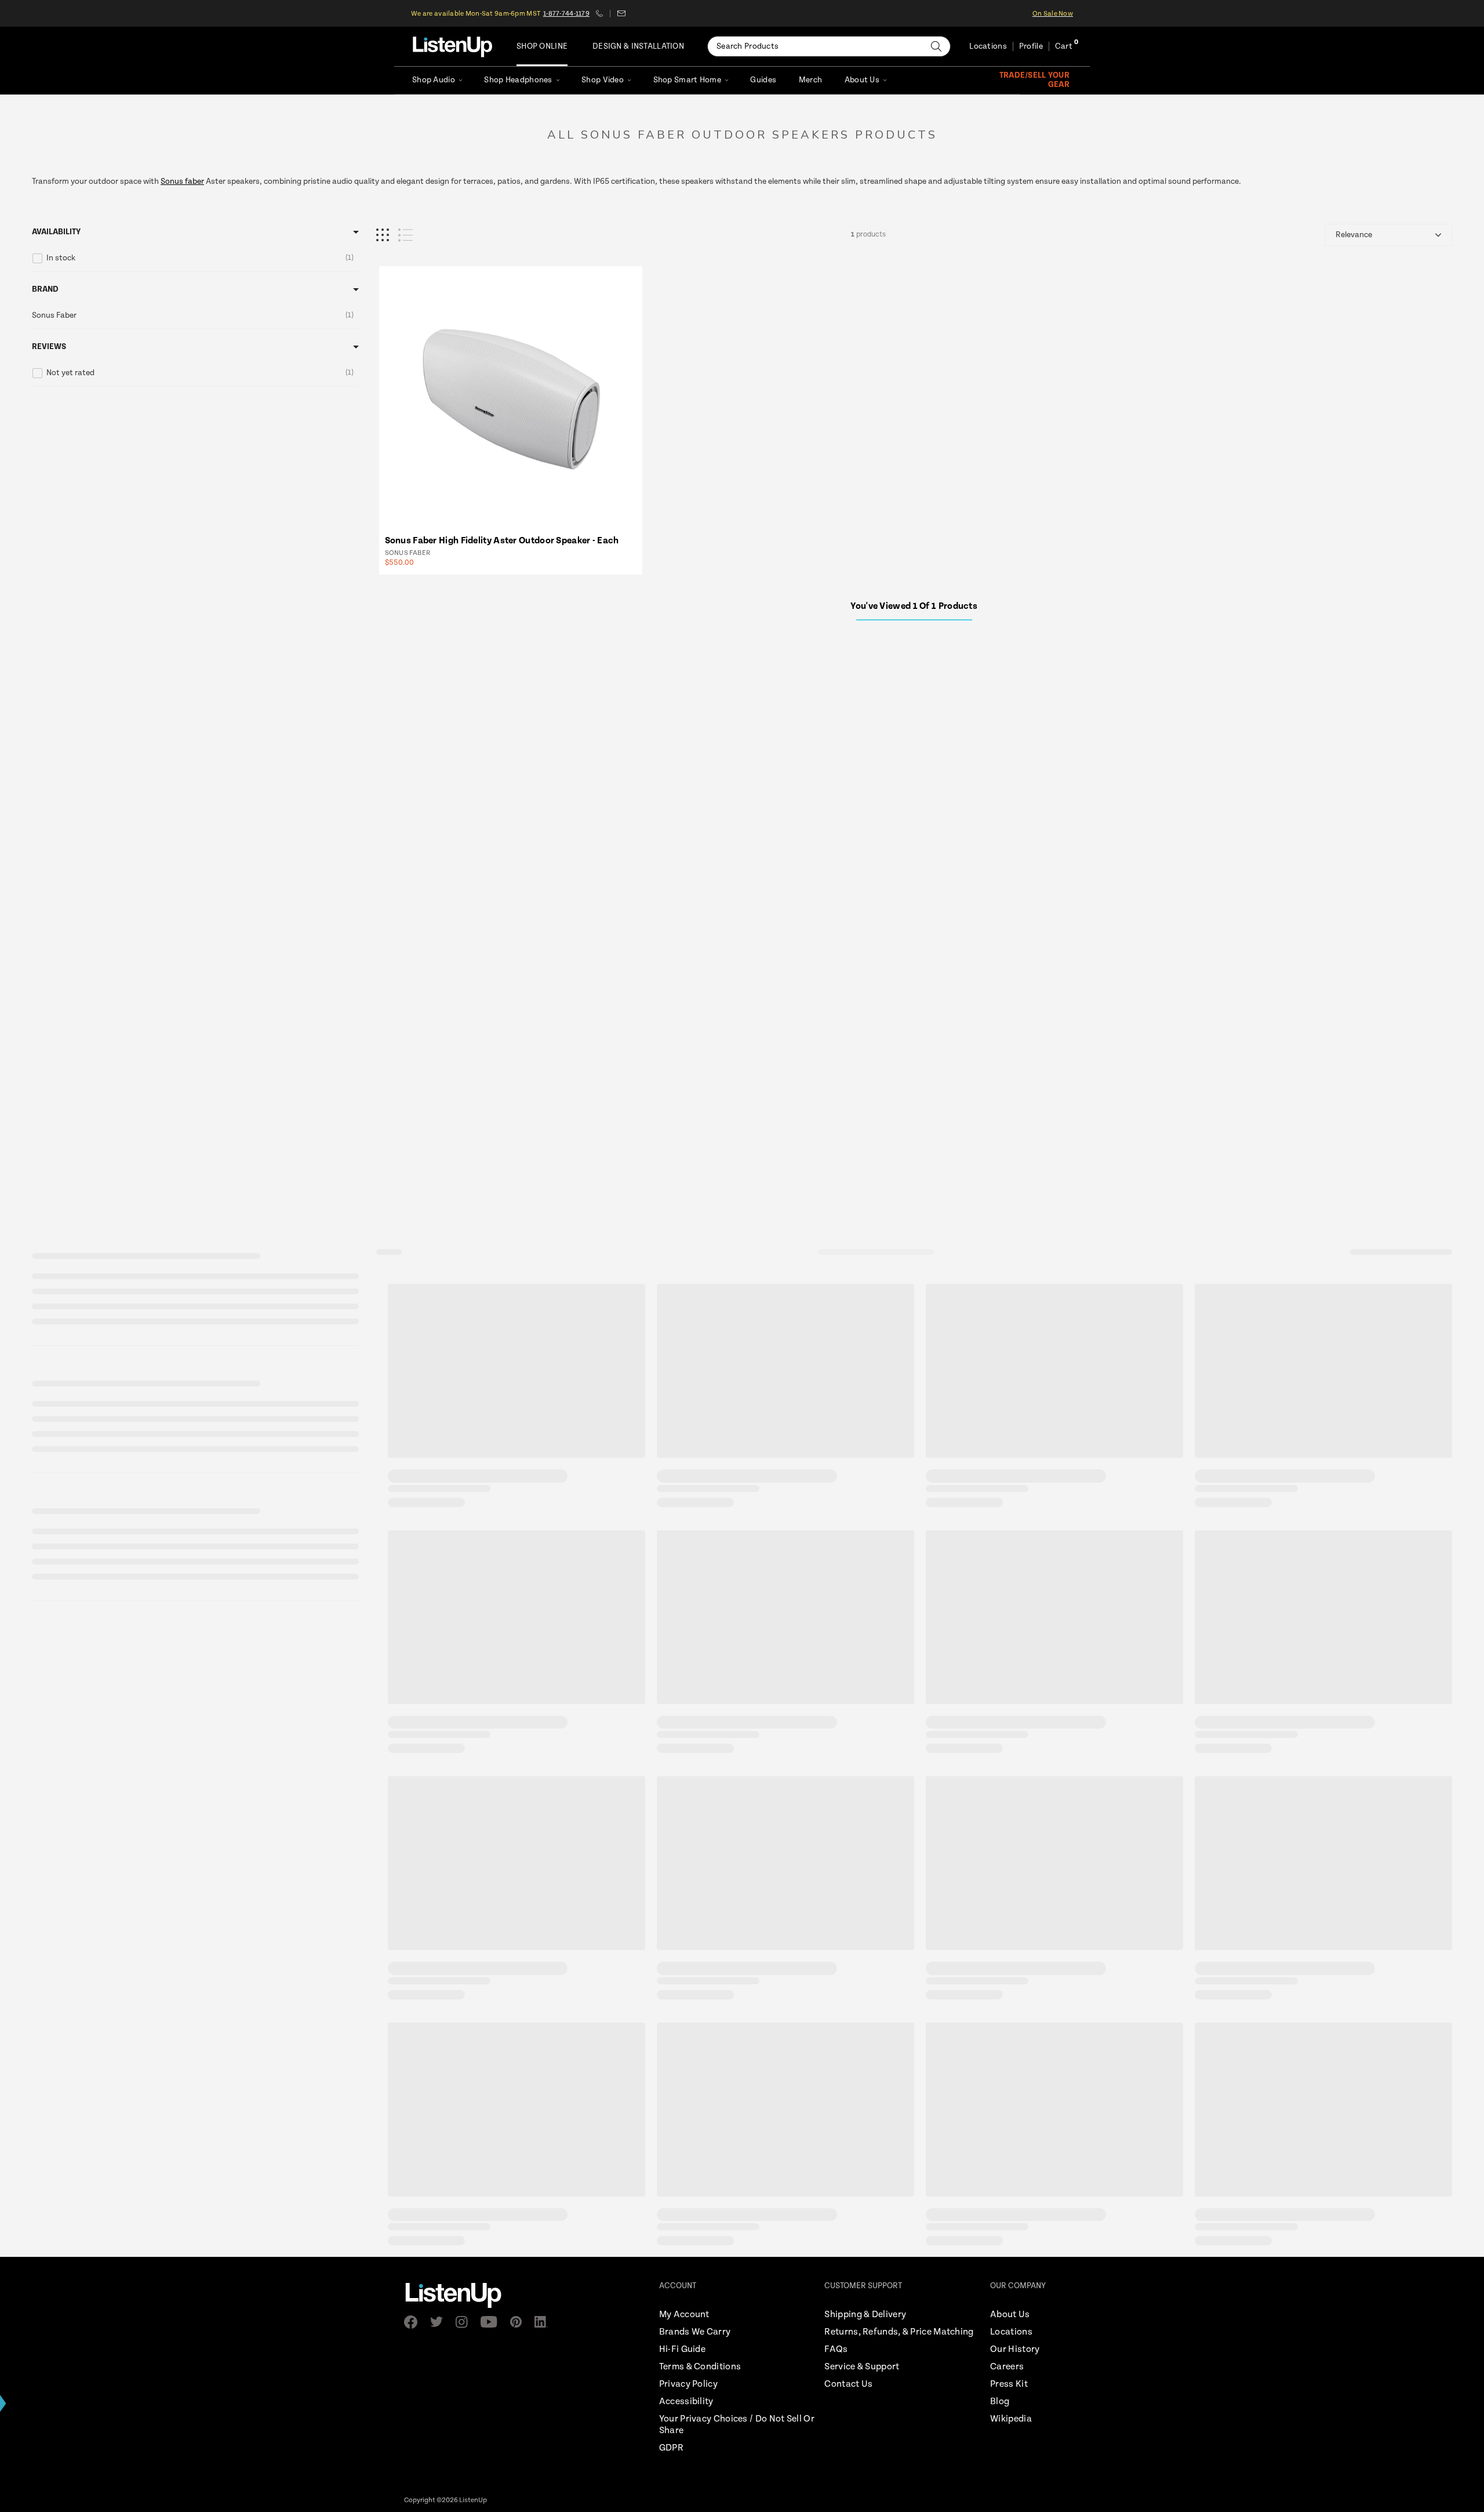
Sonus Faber (408, 553)
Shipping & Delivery (865, 2315)
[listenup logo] (452, 46)
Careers (1007, 2367)
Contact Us (848, 2384)
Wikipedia (1011, 2419)
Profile (1031, 46)
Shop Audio (434, 80)
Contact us (621, 13)
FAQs (836, 2349)
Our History (1015, 2349)
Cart (1064, 46)
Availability (56, 232)
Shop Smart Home (687, 80)
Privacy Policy (688, 2384)
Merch (810, 80)
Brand (45, 289)
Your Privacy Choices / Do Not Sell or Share (737, 2425)
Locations (988, 46)
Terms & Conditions (700, 2367)
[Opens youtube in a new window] (492, 2322)
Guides (763, 80)
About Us (862, 80)
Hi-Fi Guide (682, 2349)
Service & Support (862, 2367)
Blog (1000, 2402)
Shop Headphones (518, 80)
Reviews (49, 347)
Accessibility (686, 2402)
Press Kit (1009, 2384)
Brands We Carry (695, 2332)
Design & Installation (638, 46)
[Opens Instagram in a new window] (465, 2322)
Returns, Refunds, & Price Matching (899, 2332)
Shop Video (603, 80)
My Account (684, 2315)
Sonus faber (182, 181)
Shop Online (542, 46)
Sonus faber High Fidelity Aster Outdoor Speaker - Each (502, 541)
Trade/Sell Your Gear (1034, 80)
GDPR (671, 2448)
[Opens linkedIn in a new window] (545, 2322)
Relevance (1354, 235)
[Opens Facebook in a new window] (414, 2322)
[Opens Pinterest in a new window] (519, 2322)
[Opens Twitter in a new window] (440, 2322)
